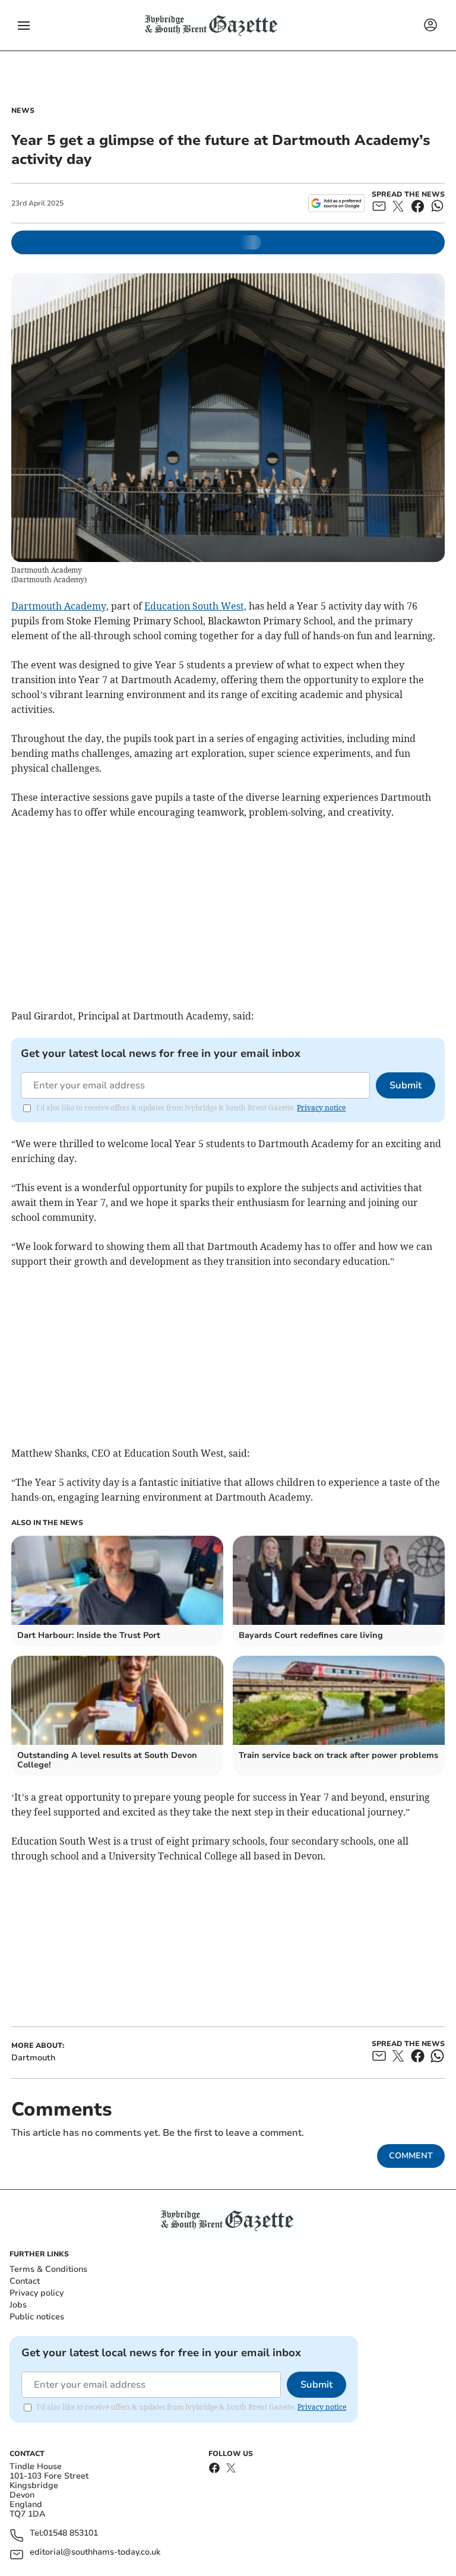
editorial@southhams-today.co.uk (95, 2553)
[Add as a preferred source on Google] (336, 203)
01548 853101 (71, 2534)
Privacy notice (321, 1108)
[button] (24, 26)
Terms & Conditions (48, 2269)
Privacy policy (37, 2293)
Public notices (37, 2317)
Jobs (18, 2305)
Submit (406, 1085)
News (23, 111)
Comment (411, 2156)
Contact (25, 2281)
